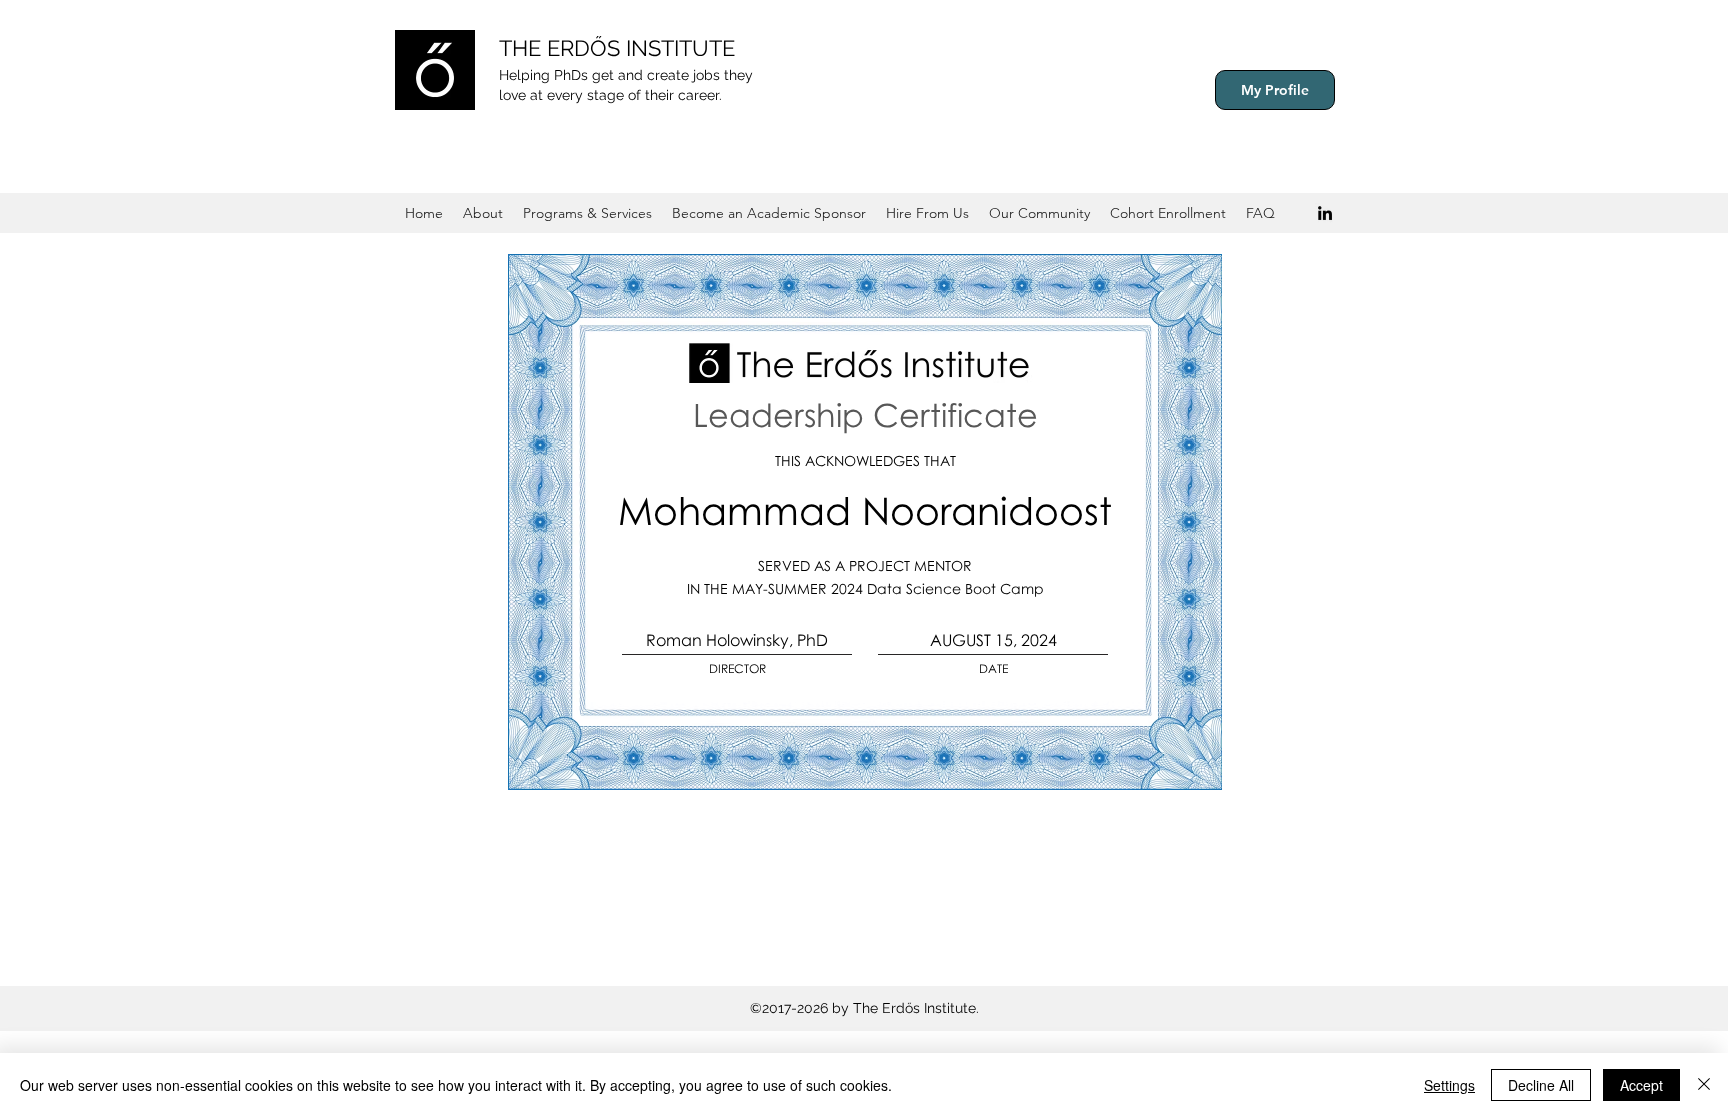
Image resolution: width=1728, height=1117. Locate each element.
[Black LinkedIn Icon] (1325, 213)
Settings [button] (1449, 1085)
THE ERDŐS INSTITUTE (617, 48)
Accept (1641, 1085)
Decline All (1541, 1085)
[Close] (1704, 1085)
